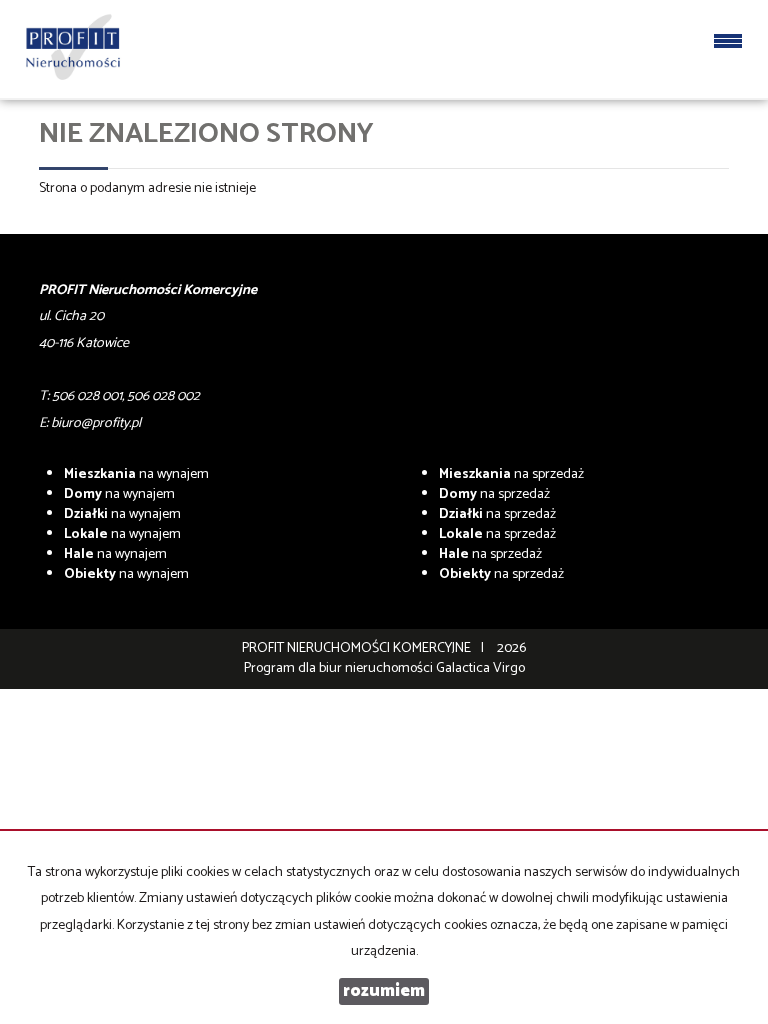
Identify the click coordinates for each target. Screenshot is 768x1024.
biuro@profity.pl (96, 423)
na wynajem (136, 474)
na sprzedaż (511, 474)
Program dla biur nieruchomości (340, 668)
